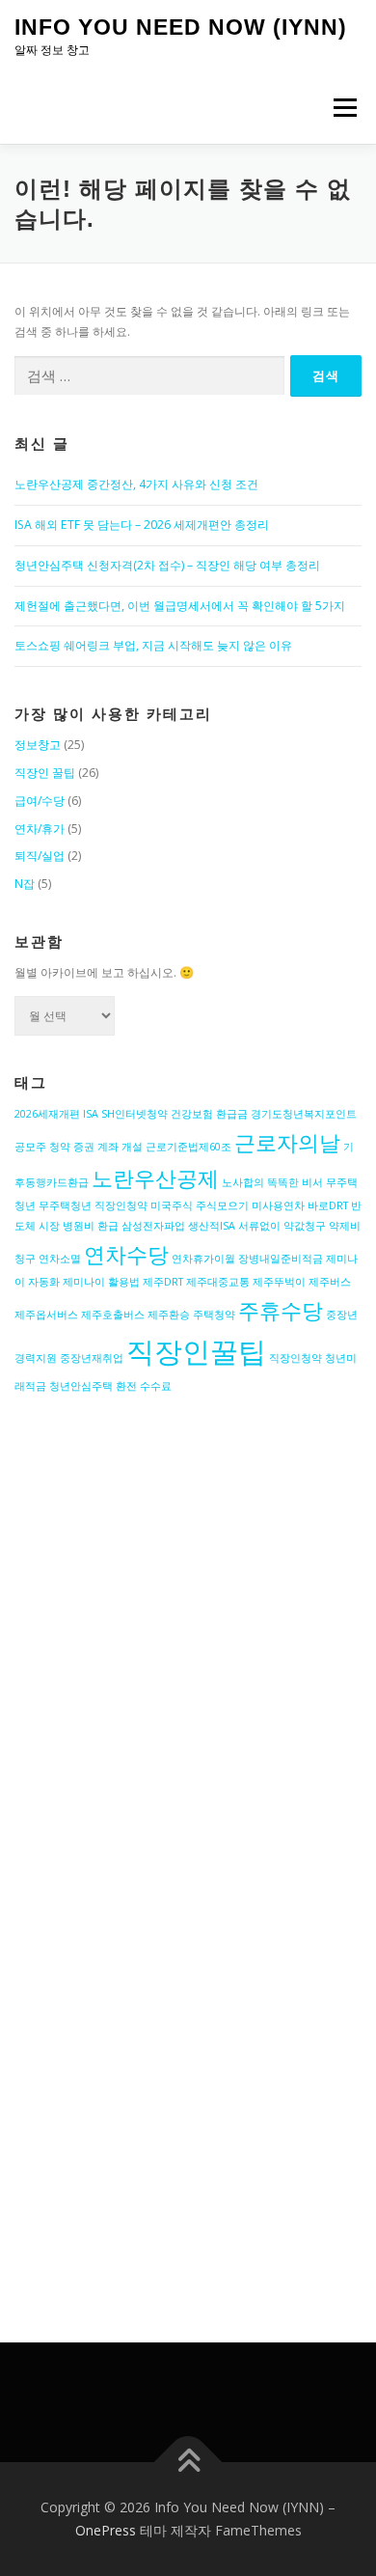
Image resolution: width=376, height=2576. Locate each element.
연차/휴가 (40, 829)
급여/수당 (40, 801)
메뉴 (339, 108)
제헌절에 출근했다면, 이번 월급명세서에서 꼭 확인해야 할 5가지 (180, 606)
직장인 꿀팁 (45, 773)
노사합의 (243, 1182)
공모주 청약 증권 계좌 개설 (79, 1147)
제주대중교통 (218, 1282)
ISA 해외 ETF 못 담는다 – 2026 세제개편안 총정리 (142, 525)
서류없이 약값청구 (282, 1226)
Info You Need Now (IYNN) (181, 27)
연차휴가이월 (203, 1259)
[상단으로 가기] (188, 2463)
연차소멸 (60, 1259)
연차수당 (126, 1254)
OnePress (106, 2530)
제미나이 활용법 (101, 1282)
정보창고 (38, 745)
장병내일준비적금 (281, 1259)
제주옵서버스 (46, 1315)
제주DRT (163, 1282)
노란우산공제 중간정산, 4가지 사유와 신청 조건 (136, 484)
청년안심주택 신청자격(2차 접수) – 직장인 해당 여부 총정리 (167, 565)
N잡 (25, 884)
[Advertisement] (188, 1662)
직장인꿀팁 (196, 1351)
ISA (91, 1114)
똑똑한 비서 (295, 1182)
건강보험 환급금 (209, 1114)
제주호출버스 (113, 1315)
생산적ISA (212, 1226)
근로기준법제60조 (188, 1147)
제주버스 (330, 1282)
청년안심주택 (81, 1386)
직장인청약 (295, 1358)
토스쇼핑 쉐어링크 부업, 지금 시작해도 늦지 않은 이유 (153, 645)
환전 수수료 (144, 1386)
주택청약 (214, 1315)
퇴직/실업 (40, 856)
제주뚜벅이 (279, 1282)
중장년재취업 (92, 1358)
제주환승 (169, 1315)
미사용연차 (278, 1205)
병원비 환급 (91, 1226)
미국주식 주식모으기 (200, 1205)
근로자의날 (287, 1142)
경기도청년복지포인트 (304, 1114)
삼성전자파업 (153, 1226)
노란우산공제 (155, 1178)
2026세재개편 (47, 1114)
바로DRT (328, 1205)
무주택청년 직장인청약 (93, 1205)
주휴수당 (281, 1310)
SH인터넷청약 (134, 1114)
